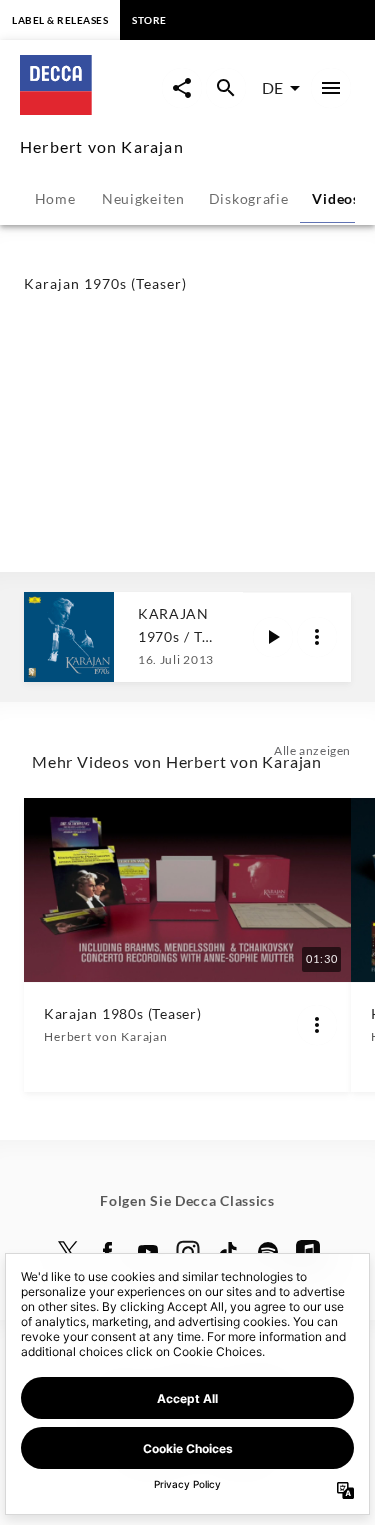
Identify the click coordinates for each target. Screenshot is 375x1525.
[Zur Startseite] (91, 108)
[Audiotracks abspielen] (273, 637)
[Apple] (308, 1252)
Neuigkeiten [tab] (143, 198)
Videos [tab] (335, 198)
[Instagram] (188, 1252)
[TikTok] (228, 1252)
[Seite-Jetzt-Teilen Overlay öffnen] (182, 88)
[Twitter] (68, 1252)
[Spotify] (268, 1252)
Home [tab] (55, 198)
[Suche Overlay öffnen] (226, 88)
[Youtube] (148, 1252)
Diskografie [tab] (249, 198)
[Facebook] (108, 1252)
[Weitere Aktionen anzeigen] (317, 637)
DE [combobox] (272, 87)
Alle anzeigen (312, 750)
